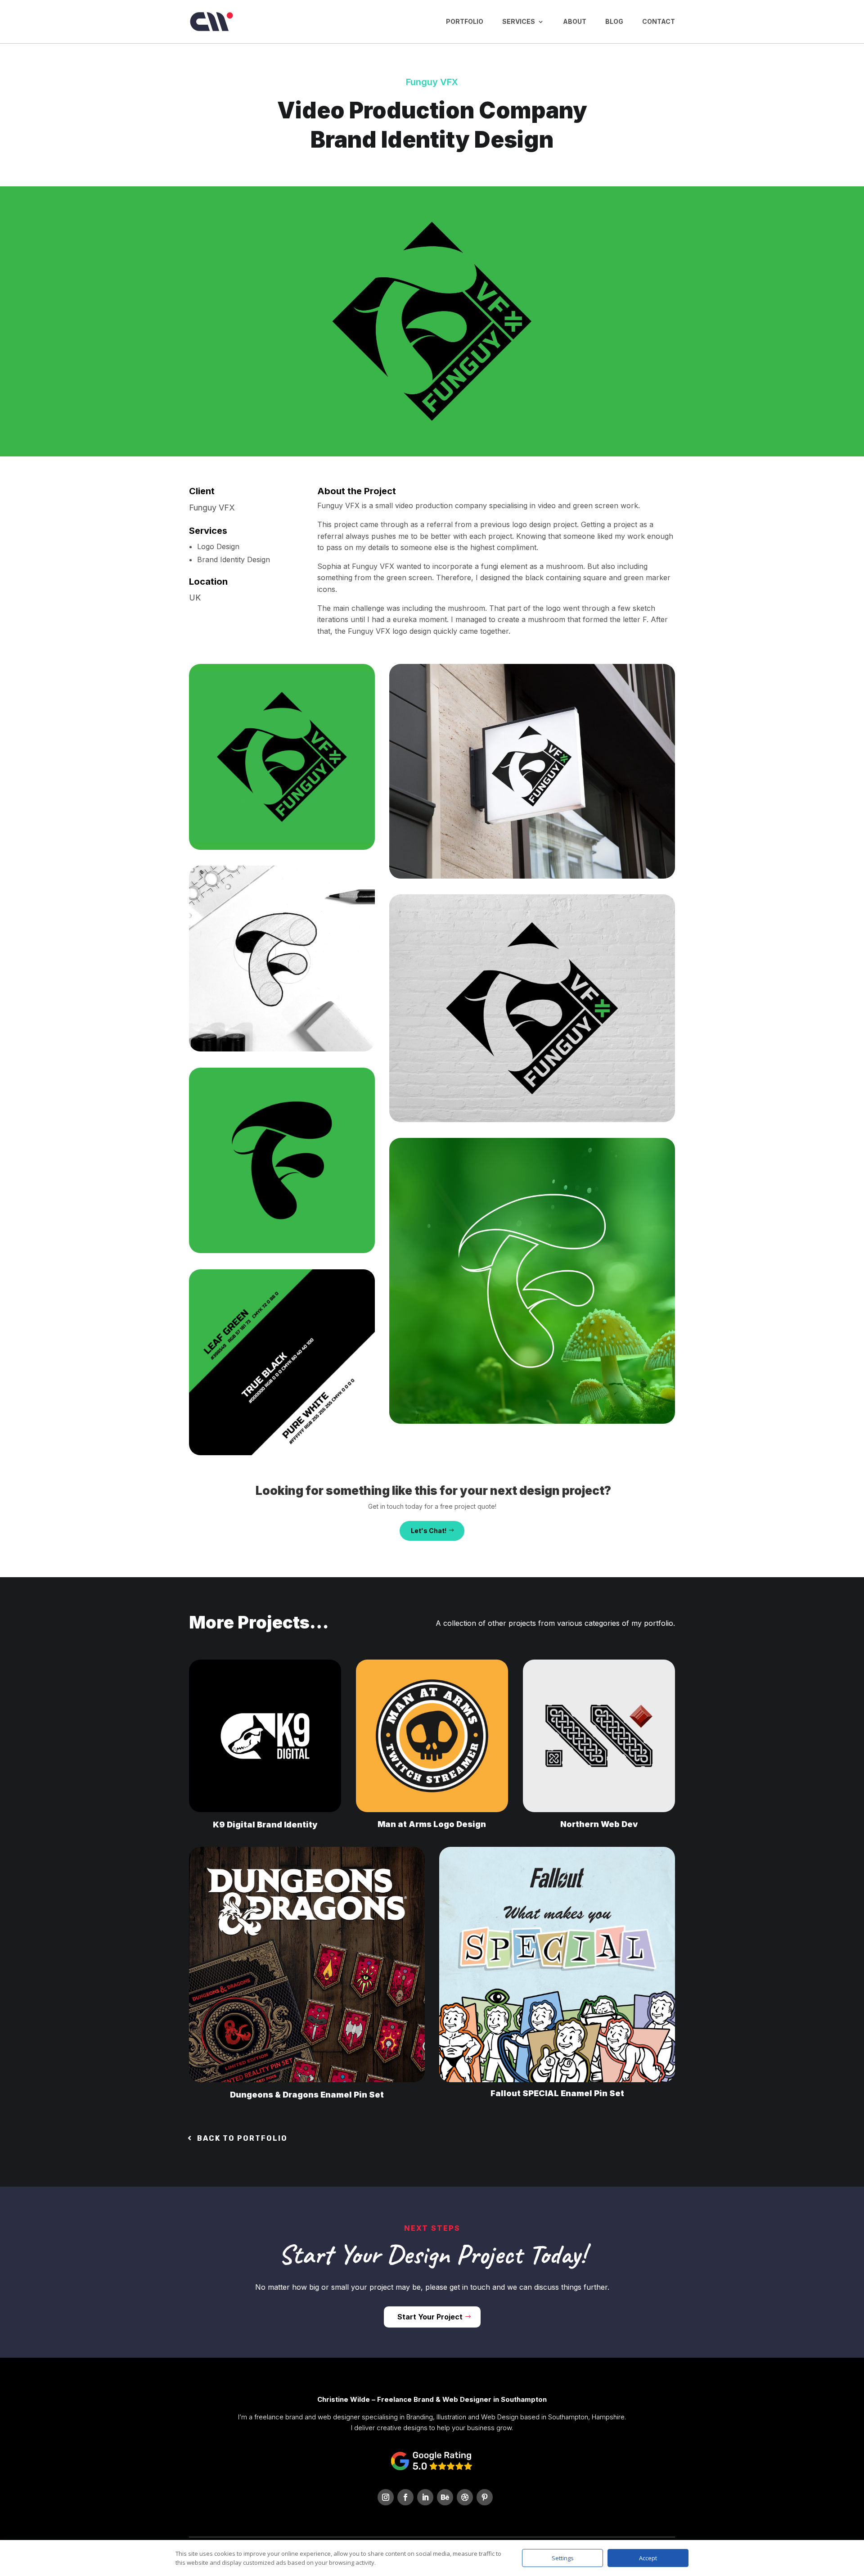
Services (519, 21)
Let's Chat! (429, 1531)
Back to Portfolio (242, 2138)
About (575, 21)
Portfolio (465, 21)
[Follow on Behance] (445, 2497)
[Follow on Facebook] (405, 2497)
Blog (614, 21)
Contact (659, 21)
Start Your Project (430, 2317)
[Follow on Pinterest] (485, 2497)
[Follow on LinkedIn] (425, 2497)
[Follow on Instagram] (386, 2497)
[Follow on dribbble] (465, 2497)
